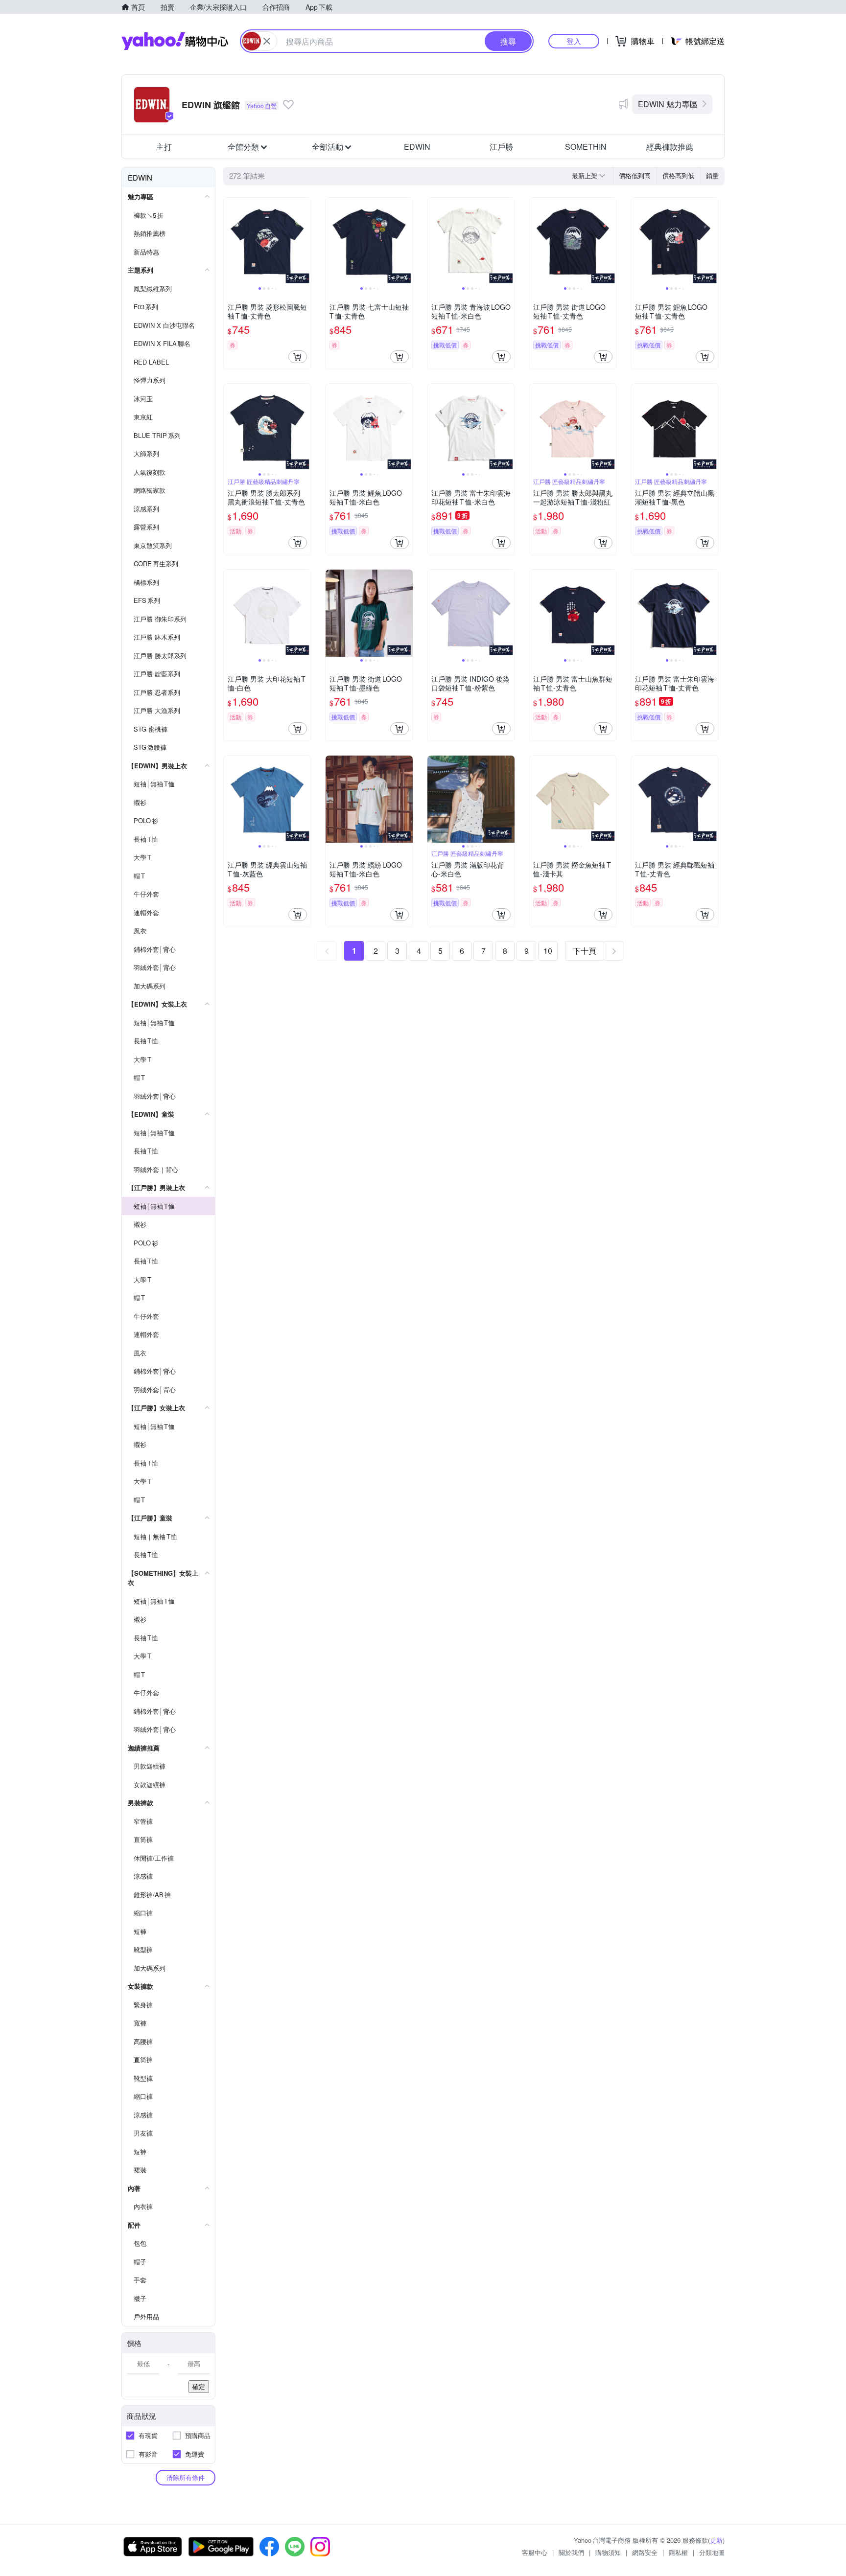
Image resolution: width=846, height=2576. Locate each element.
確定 (199, 2386)
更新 (716, 2540)
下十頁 (585, 951)
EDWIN (417, 147)
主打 (164, 147)
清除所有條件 (186, 2477)
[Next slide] (305, 241)
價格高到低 (678, 175)
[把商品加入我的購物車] (298, 357)
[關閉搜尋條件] (267, 41)
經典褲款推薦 (670, 147)
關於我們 (571, 2552)
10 (548, 951)
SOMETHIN (586, 147)
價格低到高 (635, 175)
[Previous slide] (230, 241)
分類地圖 (712, 2552)
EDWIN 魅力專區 (668, 104)
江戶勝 (501, 147)
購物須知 (608, 2552)
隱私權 (678, 2552)
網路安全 (645, 2552)
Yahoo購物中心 (175, 41)
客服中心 (535, 2552)
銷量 (712, 175)
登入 (574, 41)
